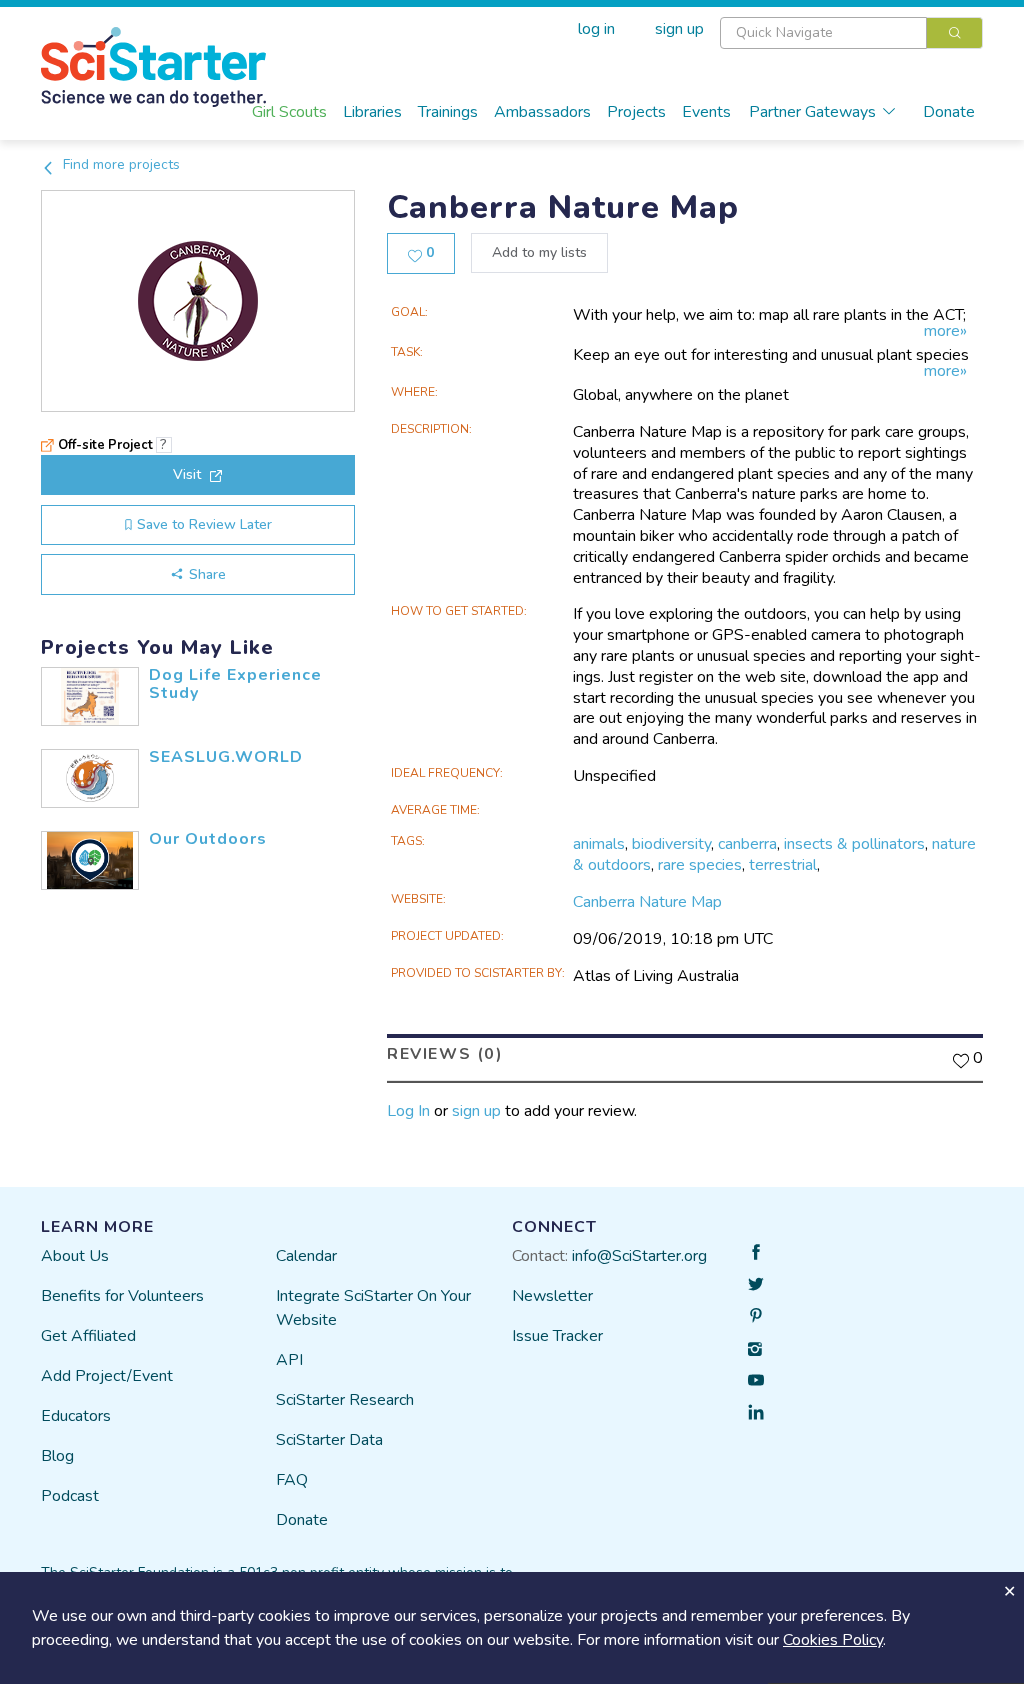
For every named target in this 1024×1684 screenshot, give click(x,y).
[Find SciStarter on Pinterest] (756, 1316)
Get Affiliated (88, 1336)
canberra (747, 844)
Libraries (372, 112)
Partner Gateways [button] (812, 112)
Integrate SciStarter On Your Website (373, 1308)
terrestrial (783, 865)
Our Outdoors (208, 839)
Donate (949, 112)
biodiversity (671, 844)
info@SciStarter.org (639, 1256)
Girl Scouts (289, 112)
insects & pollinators (854, 844)
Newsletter (552, 1296)
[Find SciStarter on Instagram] (756, 1348)
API (289, 1360)
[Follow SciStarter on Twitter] (756, 1284)
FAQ (292, 1480)
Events (706, 112)
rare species (700, 865)
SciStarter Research (345, 1400)
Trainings (448, 112)
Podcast (70, 1496)
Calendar (306, 1256)
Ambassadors (542, 112)
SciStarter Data (329, 1440)
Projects (636, 112)
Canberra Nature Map (647, 902)
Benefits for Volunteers (122, 1296)
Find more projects (119, 164)
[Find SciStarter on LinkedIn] (756, 1412)
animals (599, 844)
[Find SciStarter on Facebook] (756, 1252)
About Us (75, 1256)
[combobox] (851, 33)
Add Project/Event (107, 1376)
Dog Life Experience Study (235, 684)
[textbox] (823, 33)
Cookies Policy (833, 1640)
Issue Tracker (557, 1336)
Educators (76, 1416)
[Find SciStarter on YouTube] (756, 1380)
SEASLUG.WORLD (226, 757)
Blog (57, 1456)
